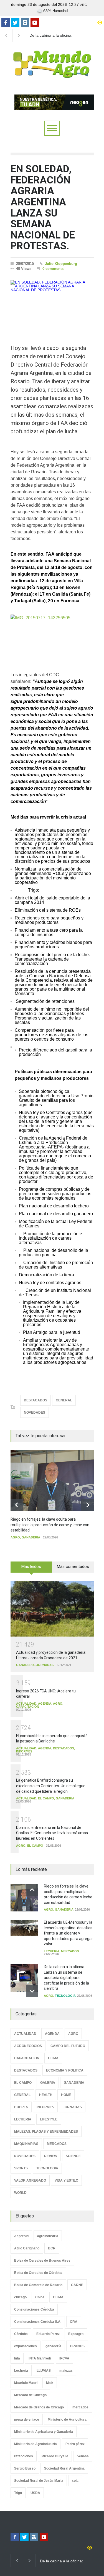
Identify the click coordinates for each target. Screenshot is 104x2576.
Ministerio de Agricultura (67, 2420)
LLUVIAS (44, 2371)
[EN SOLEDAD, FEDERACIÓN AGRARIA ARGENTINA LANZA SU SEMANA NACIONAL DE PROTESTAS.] (52, 304)
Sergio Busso (25, 2468)
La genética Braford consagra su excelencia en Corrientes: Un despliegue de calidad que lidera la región (51, 1786)
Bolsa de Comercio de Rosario (38, 2285)
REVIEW (51, 2156)
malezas (66, 2371)
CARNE (77, 2285)
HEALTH (46, 2095)
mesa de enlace (27, 2420)
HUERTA (21, 2107)
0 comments (53, 269)
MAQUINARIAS (26, 2144)
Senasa (83, 2456)
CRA (74, 2322)
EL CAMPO (46, 1798)
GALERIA (48, 2083)
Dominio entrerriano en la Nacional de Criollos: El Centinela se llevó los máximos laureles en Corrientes (52, 1833)
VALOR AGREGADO (30, 2180)
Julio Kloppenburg (61, 264)
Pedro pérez (75, 2444)
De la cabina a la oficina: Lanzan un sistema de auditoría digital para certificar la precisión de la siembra (66, 1978)
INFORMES (24, 1751)
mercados (80, 2407)
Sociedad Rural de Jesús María (39, 2481)
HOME (66, 2095)
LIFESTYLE (49, 2119)
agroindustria (48, 2236)
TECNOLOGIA (65, 1996)
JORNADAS (45, 1665)
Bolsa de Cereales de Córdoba (38, 2273)
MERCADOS (70, 1951)
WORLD (20, 2193)
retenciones (24, 2456)
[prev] (17, 1505)
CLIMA (53, 2058)
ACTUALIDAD (26, 1704)
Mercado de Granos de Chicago (39, 2407)
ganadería (53, 2346)
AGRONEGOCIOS (28, 2046)
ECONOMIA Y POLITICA (65, 2070)
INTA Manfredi (40, 2358)
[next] (87, 1505)
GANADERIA (31, 1537)
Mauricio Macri (26, 2383)
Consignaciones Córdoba (34, 2309)
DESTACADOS (35, 1400)
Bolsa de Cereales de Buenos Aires (42, 2261)
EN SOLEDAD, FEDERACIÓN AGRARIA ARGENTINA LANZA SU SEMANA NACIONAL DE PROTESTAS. (43, 207)
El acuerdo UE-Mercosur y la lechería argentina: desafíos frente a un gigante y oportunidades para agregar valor (68, 1933)
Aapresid (21, 2236)
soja (75, 2481)
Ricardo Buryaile (55, 2456)
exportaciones (26, 2346)
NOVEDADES (35, 1413)
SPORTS (21, 2168)
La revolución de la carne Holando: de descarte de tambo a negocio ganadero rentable (60, 36)
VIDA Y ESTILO (66, 2180)
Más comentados (73, 1567)
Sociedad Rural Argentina (64, 2468)
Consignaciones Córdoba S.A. (38, 2322)
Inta (17, 2358)
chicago (20, 2297)
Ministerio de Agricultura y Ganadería (44, 2432)
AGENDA (45, 1704)
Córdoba (21, 2334)
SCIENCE (73, 2156)
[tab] (31, 1569)
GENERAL (64, 1400)
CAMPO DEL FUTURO (68, 2046)
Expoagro (76, 2334)
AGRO (15, 1537)
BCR (52, 2248)
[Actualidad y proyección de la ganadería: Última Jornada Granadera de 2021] (52, 1609)
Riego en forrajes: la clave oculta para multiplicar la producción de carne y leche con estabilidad (50, 1525)
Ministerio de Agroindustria (35, 2444)
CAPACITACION (28, 1707)
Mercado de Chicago (30, 2395)
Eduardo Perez (48, 2334)
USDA (35, 2493)
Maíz (50, 2383)
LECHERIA (52, 1951)
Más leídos (31, 1567)
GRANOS (77, 2346)
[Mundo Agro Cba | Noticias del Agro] (52, 73)
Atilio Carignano (27, 2248)
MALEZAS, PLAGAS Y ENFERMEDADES (46, 2132)
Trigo (18, 2493)
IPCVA (64, 2358)
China (40, 2297)
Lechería (21, 2371)
